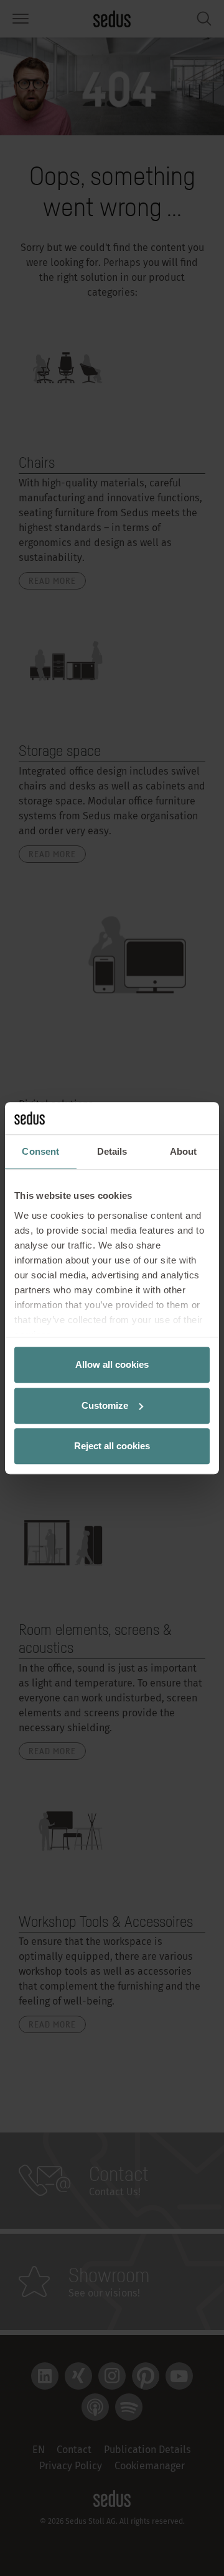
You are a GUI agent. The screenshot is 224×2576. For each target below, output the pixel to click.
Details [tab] (112, 1151)
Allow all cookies (112, 1364)
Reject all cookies (112, 1446)
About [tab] (184, 1151)
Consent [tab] (40, 1151)
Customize (105, 1405)
